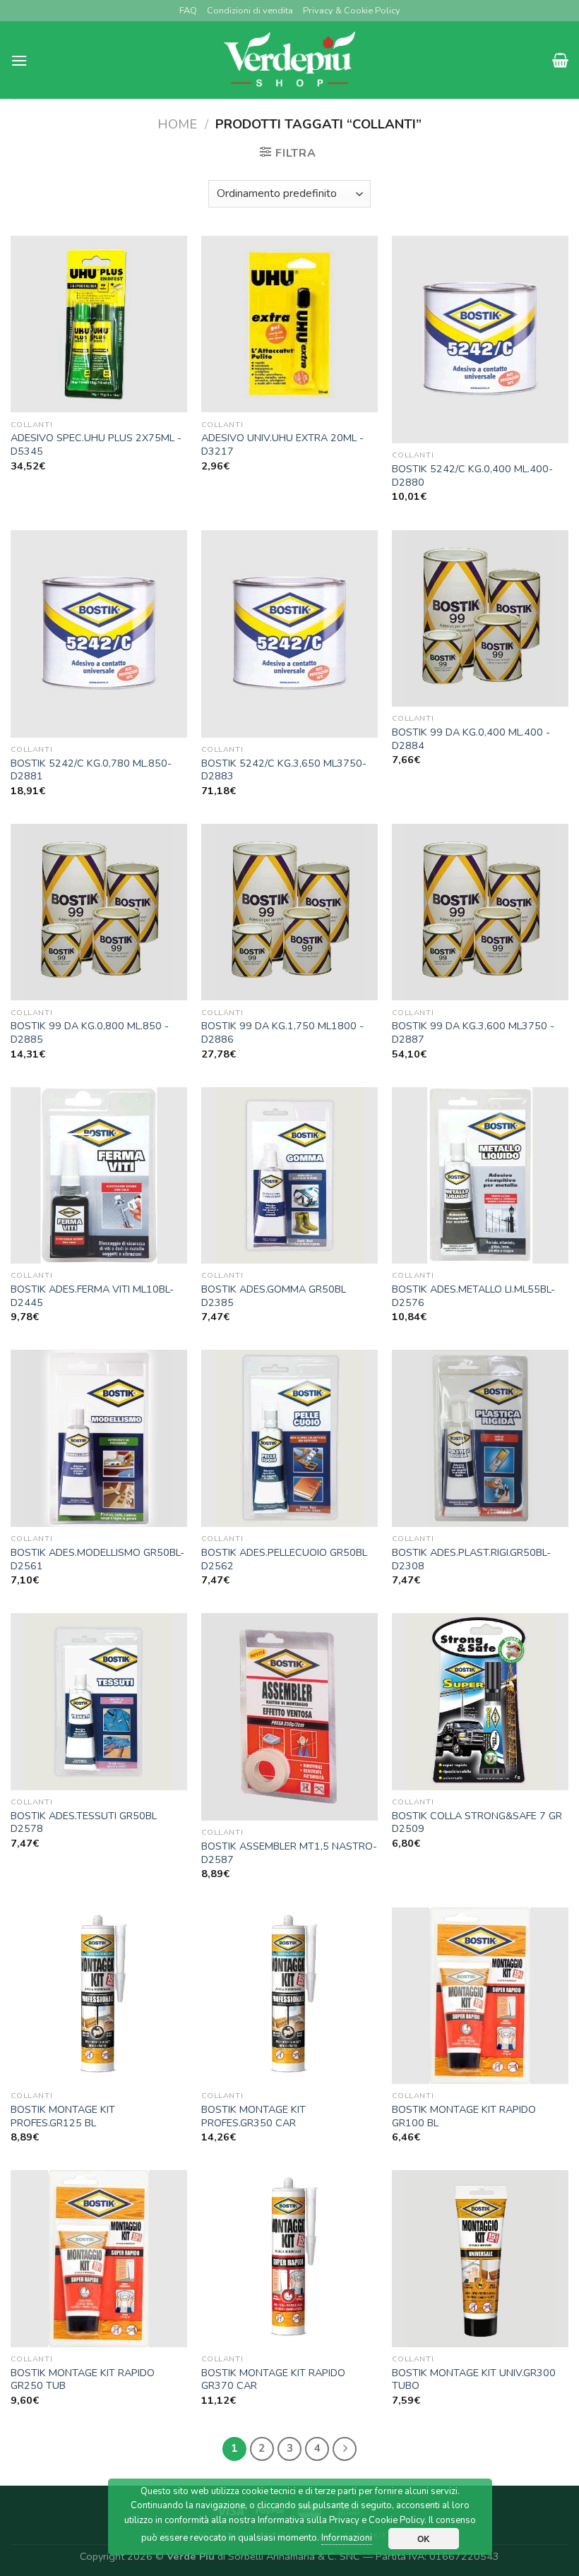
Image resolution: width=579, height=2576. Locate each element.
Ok (424, 2539)
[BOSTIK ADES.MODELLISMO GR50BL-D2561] (99, 1438)
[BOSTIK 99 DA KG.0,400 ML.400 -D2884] (480, 618)
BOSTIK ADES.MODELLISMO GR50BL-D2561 (97, 1559)
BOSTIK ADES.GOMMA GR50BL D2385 (274, 1296)
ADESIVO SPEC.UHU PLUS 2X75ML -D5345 (96, 444)
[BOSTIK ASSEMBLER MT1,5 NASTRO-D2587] (289, 1717)
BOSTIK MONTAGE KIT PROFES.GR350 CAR (253, 2116)
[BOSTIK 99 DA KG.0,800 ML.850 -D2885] (99, 912)
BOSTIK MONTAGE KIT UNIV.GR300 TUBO (474, 2379)
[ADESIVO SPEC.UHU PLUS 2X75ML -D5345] (99, 324)
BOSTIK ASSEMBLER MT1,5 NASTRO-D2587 (289, 1853)
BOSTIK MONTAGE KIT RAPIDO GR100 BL (464, 2116)
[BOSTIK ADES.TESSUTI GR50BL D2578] (99, 1701)
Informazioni (347, 2538)
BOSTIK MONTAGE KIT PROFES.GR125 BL (63, 2116)
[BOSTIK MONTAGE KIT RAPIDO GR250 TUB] (99, 2258)
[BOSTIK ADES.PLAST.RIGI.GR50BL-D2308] (480, 1438)
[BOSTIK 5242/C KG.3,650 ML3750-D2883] (289, 634)
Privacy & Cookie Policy (352, 11)
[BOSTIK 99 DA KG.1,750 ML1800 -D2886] (289, 912)
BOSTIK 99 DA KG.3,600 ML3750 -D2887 (473, 1032)
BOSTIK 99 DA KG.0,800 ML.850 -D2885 (90, 1032)
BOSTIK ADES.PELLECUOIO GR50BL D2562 (284, 1559)
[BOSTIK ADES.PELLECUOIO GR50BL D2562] (289, 1438)
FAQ (188, 11)
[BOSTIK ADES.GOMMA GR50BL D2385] (289, 1175)
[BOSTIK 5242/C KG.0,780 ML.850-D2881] (99, 634)
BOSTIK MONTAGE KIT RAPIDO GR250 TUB (83, 2379)
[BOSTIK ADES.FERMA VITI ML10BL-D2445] (99, 1175)
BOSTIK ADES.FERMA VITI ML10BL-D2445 (92, 1296)
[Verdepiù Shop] (289, 60)
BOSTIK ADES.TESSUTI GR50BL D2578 (84, 1822)
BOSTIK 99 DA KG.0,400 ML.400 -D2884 (471, 739)
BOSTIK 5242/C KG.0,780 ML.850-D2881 (91, 770)
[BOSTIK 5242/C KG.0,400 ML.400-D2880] (480, 340)
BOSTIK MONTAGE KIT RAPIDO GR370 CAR (273, 2379)
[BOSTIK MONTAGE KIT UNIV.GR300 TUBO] (480, 2258)
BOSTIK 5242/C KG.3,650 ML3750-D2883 (284, 770)
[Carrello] (560, 60)
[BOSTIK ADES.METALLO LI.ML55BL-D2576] (480, 1175)
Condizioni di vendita (250, 11)
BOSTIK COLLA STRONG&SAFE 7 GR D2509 (477, 1822)
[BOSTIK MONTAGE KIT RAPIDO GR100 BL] (480, 1996)
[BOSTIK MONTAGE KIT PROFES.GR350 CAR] (289, 1996)
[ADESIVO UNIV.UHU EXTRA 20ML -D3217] (289, 324)
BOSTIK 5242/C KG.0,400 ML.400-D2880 (472, 475)
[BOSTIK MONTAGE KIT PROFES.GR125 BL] (99, 1996)
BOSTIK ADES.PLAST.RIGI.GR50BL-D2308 (471, 1559)
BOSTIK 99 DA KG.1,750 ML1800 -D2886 (282, 1032)
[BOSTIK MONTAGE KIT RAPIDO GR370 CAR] (289, 2258)
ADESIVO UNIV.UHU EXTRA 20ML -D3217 (282, 444)
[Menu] (19, 60)
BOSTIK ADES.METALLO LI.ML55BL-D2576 (473, 1296)
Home (177, 124)
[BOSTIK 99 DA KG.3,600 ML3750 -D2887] (480, 912)
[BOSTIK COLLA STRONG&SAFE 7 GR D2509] (480, 1701)
